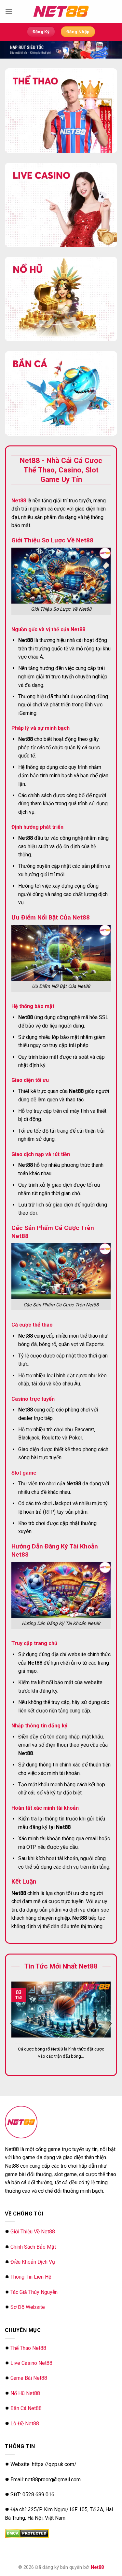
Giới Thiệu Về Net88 (33, 2232)
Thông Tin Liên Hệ (31, 2277)
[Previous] (12, 2024)
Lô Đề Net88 (25, 2424)
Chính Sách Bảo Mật (33, 2247)
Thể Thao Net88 (28, 2348)
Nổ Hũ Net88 (25, 2393)
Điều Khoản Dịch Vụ (33, 2262)
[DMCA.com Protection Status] (27, 2533)
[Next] (110, 2024)
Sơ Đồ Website (28, 2307)
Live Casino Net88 (31, 2363)
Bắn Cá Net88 (26, 2408)
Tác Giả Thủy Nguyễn (34, 2292)
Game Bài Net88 (29, 2378)
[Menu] (9, 11)
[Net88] (61, 11)
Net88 (97, 2567)
